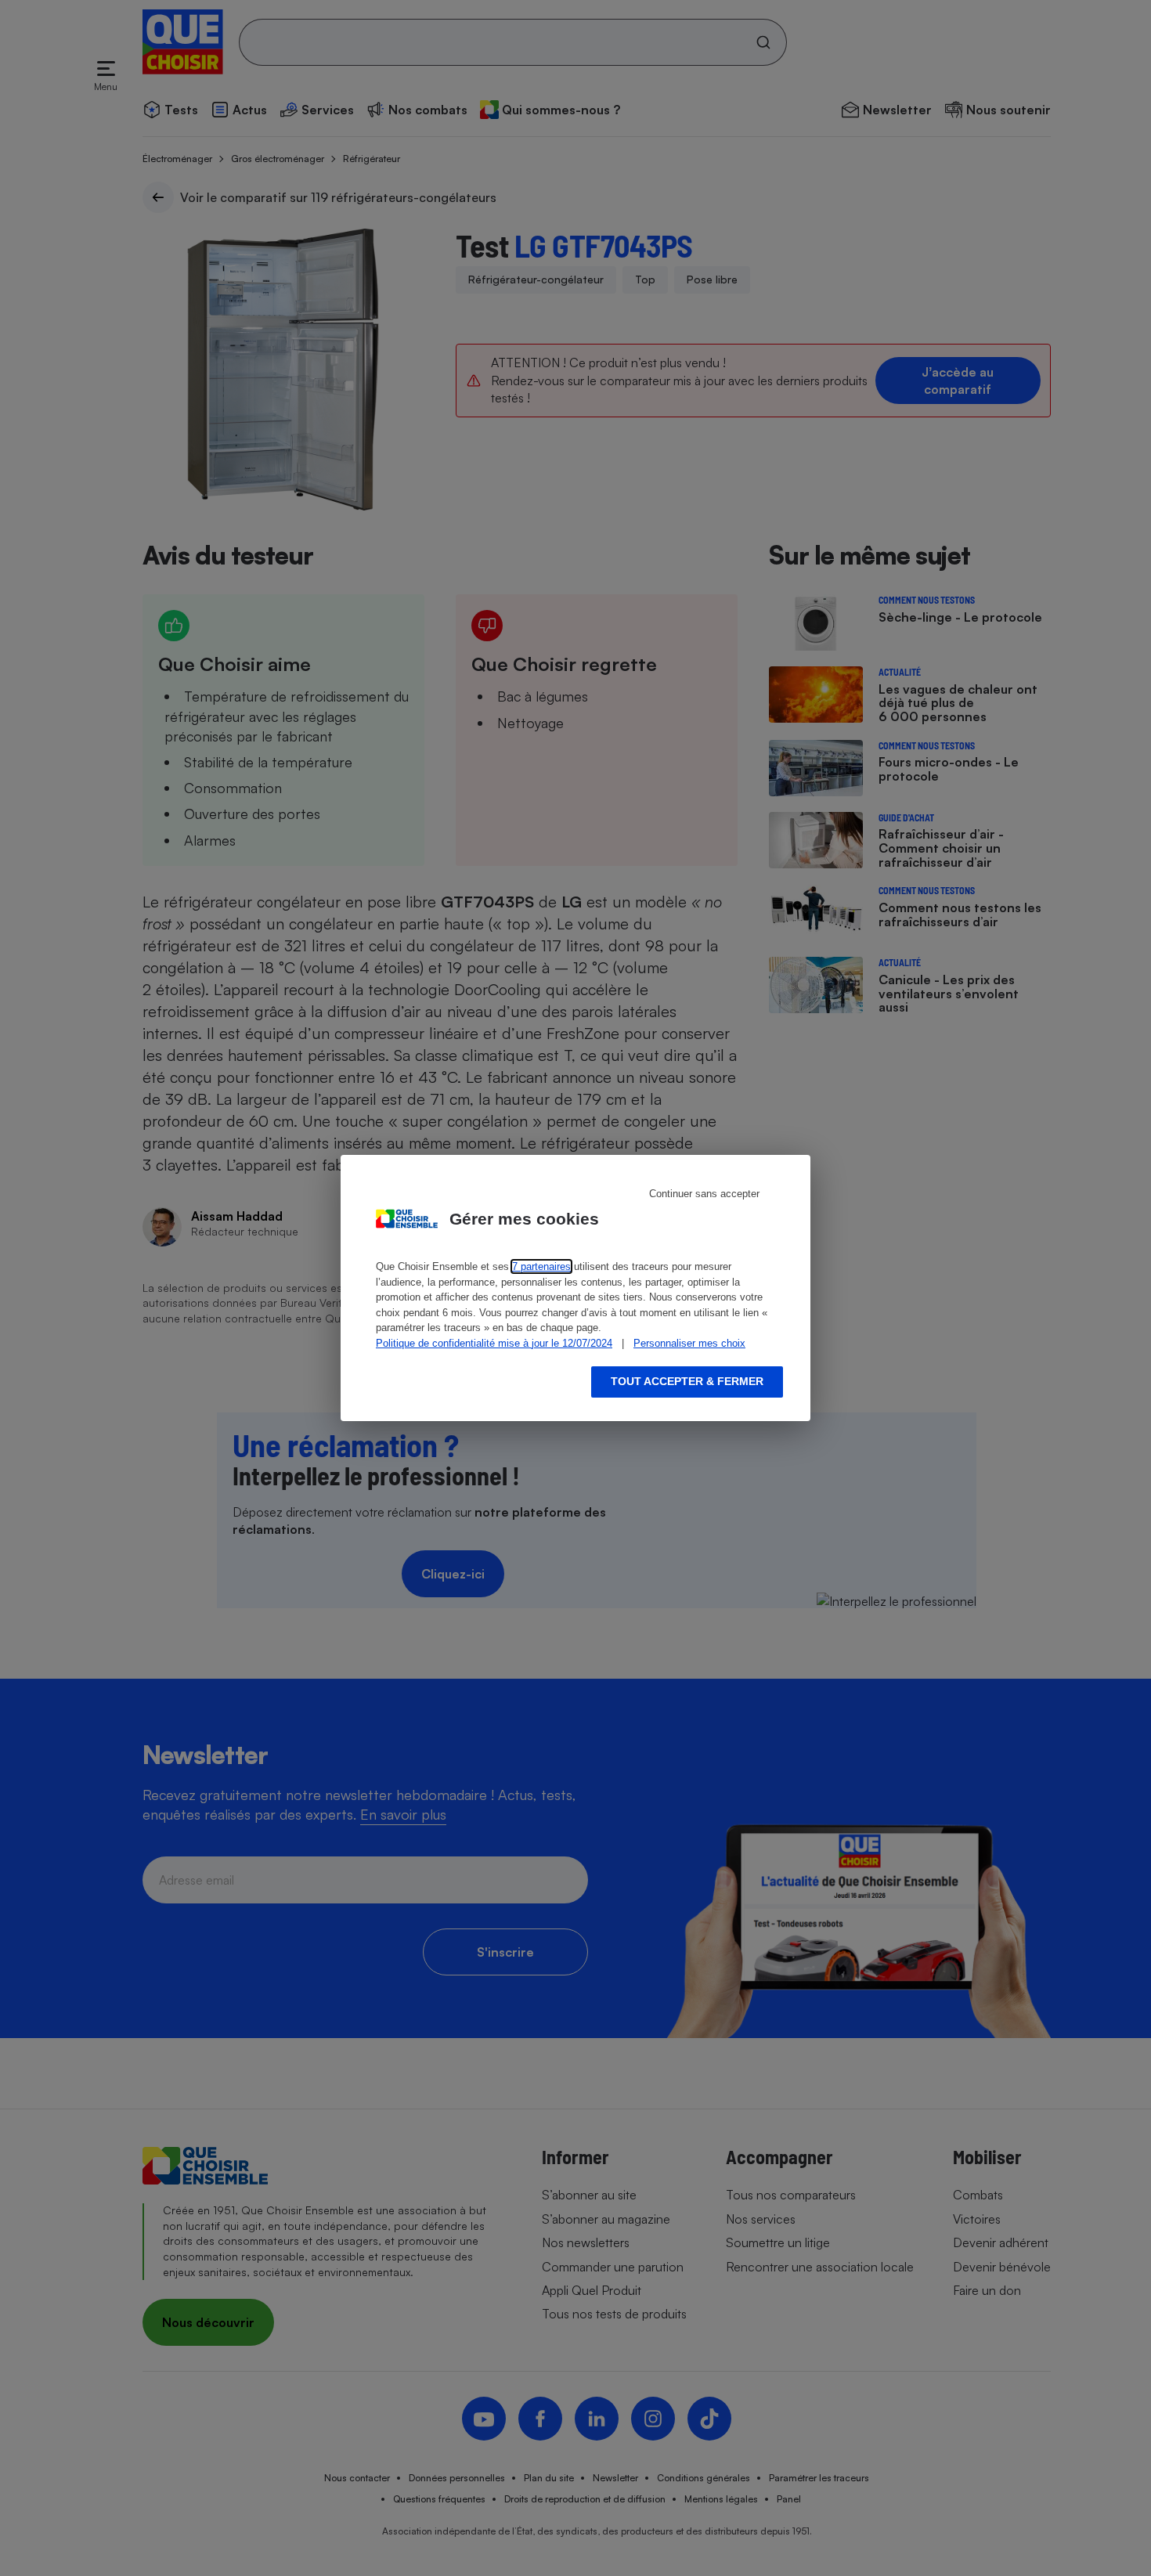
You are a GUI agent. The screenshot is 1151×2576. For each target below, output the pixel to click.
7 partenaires (541, 1266)
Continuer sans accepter (704, 1194)
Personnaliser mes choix (689, 1343)
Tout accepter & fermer (687, 1381)
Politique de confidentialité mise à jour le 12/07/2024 (494, 1343)
